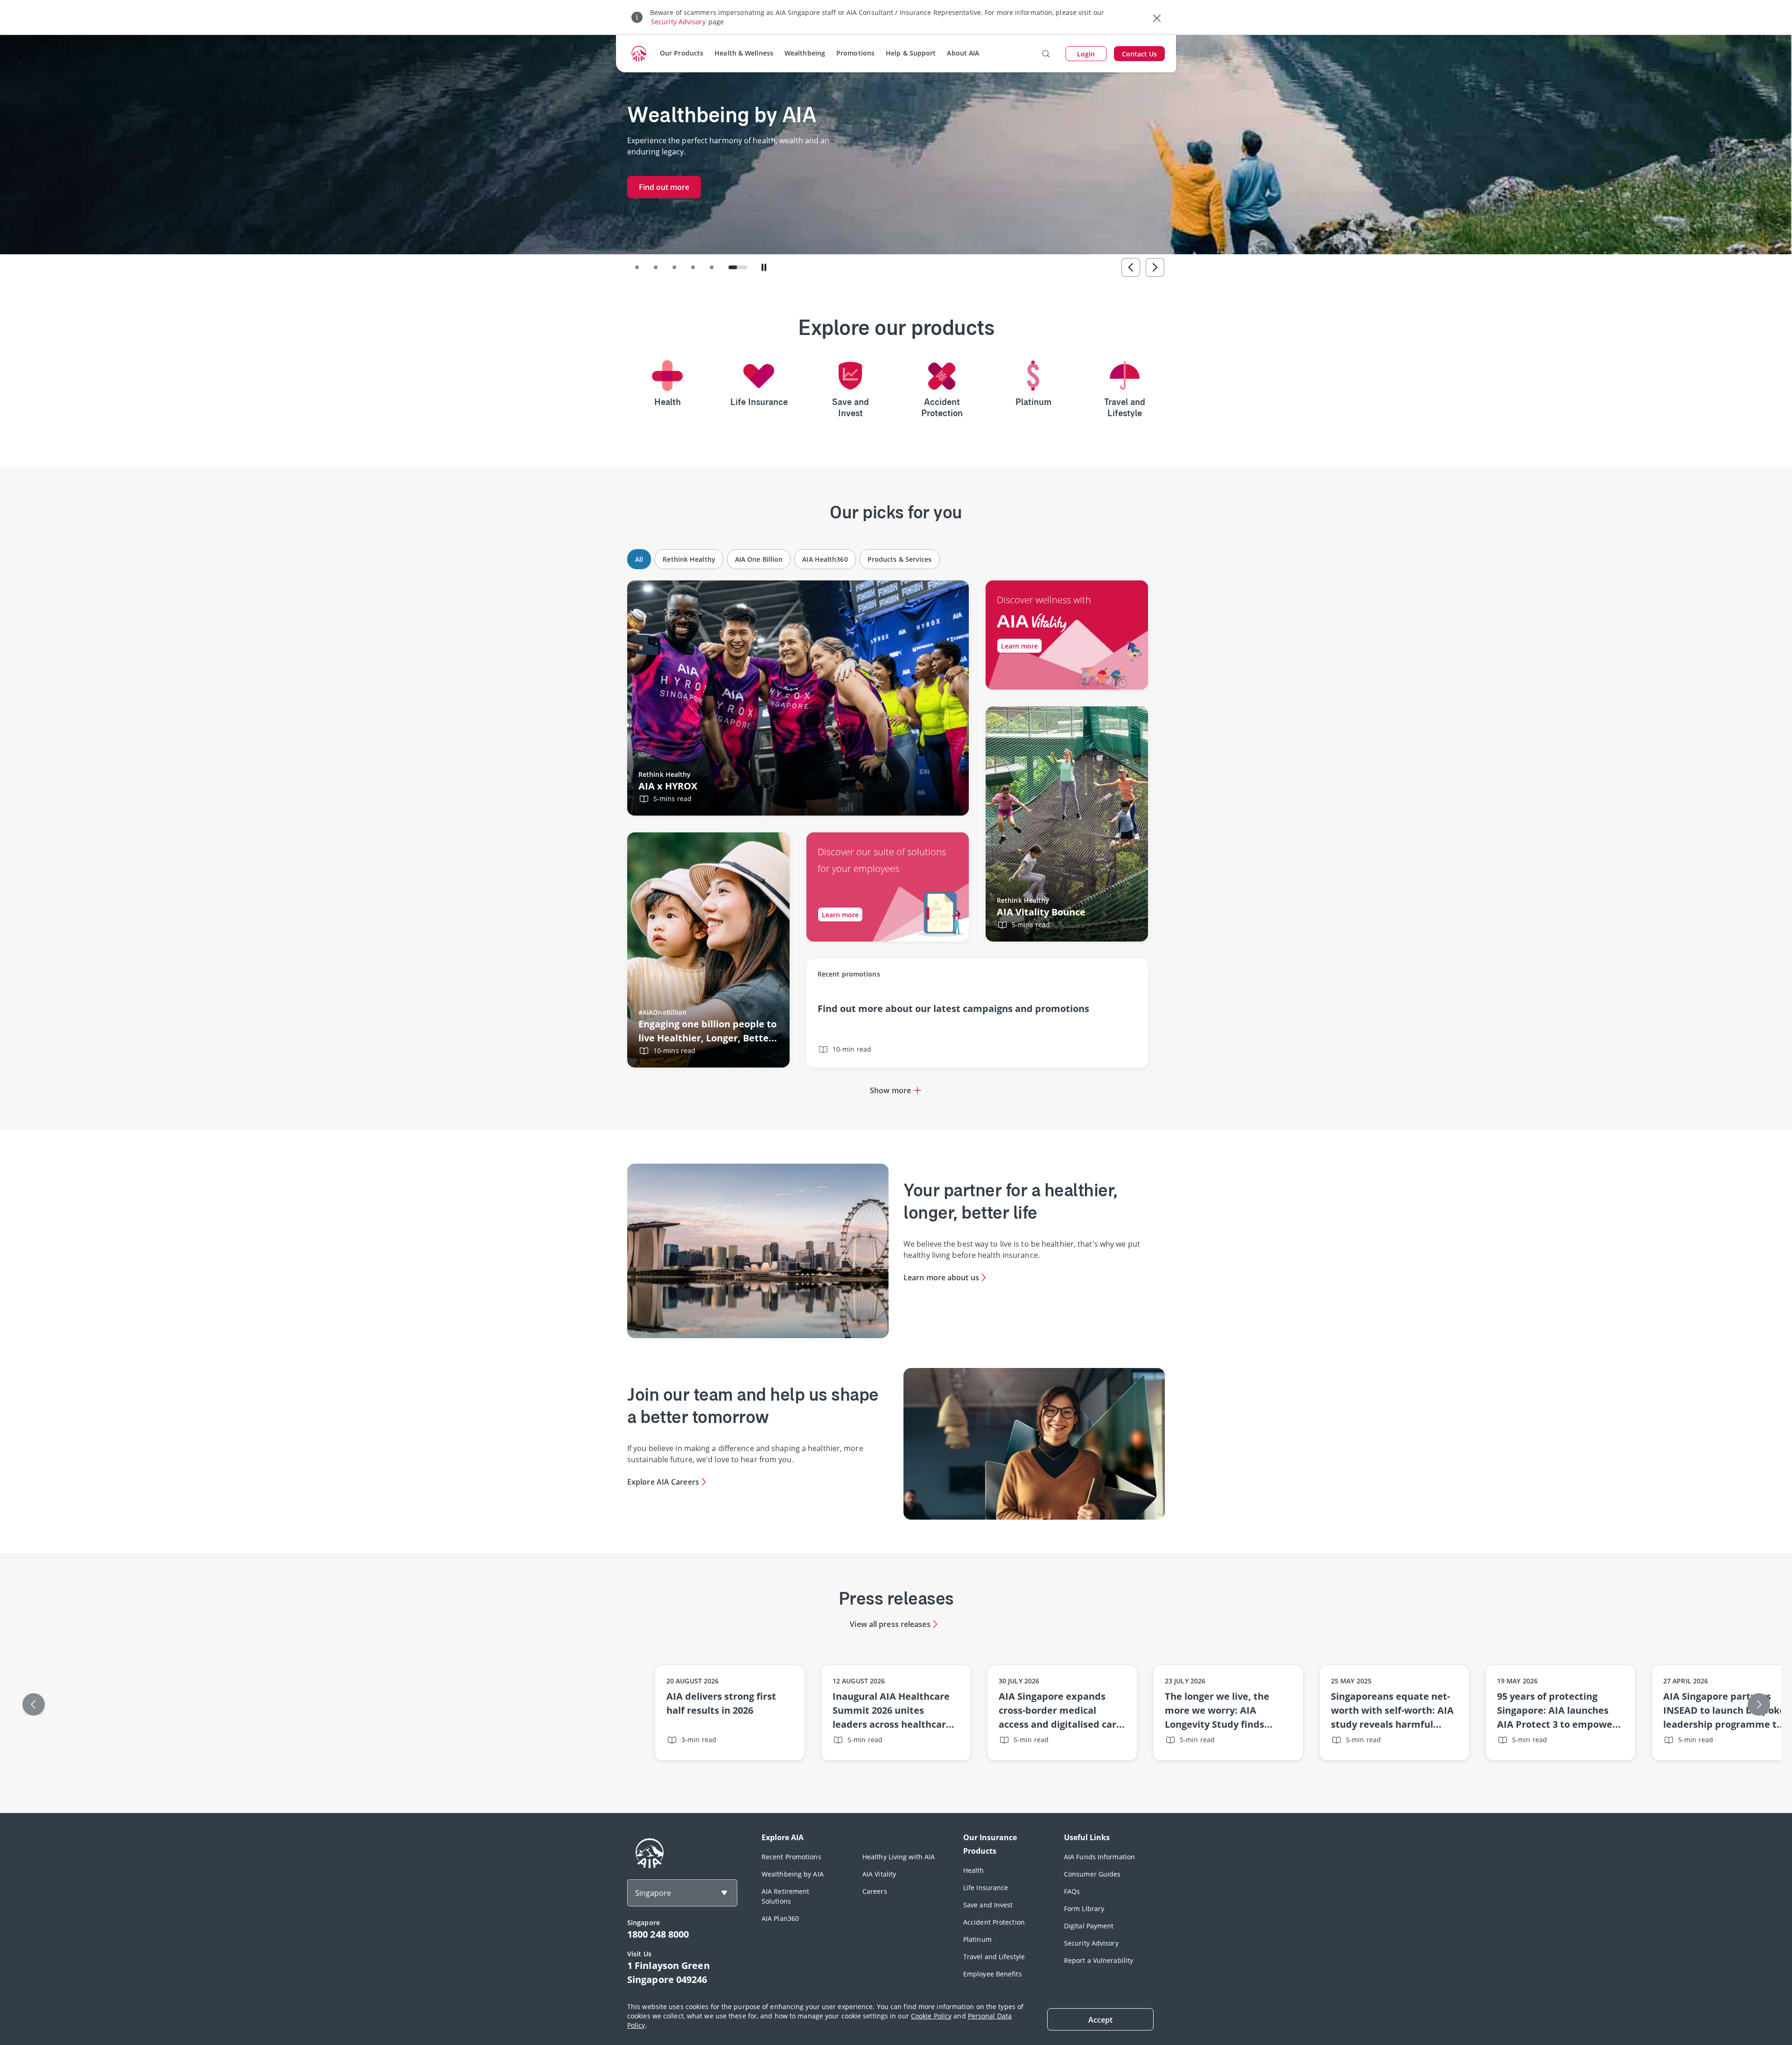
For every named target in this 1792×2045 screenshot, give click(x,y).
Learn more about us (941, 1277)
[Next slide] (1155, 267)
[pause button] (764, 267)
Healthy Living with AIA (899, 1857)
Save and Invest (988, 1905)
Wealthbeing (805, 53)
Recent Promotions (791, 1857)
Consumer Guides (1092, 1874)
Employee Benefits (993, 1974)
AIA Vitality (879, 1874)
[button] (644, 267)
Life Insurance (986, 1888)
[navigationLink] (639, 54)
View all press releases (890, 1624)
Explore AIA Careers (663, 1482)
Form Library (1084, 1909)
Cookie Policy (931, 2016)
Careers (875, 1891)
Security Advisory (678, 22)
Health (974, 1870)
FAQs (1072, 1891)
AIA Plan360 (780, 1918)
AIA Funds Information (1099, 1857)
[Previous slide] (1131, 267)
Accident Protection (994, 1922)
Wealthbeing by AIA (793, 1874)
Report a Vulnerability (1099, 1960)
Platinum (977, 1939)
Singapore (653, 1893)
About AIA (963, 53)
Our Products (682, 53)
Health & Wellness (744, 53)
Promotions (855, 53)
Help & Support (911, 53)
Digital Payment (1089, 1926)
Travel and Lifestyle (994, 1957)
